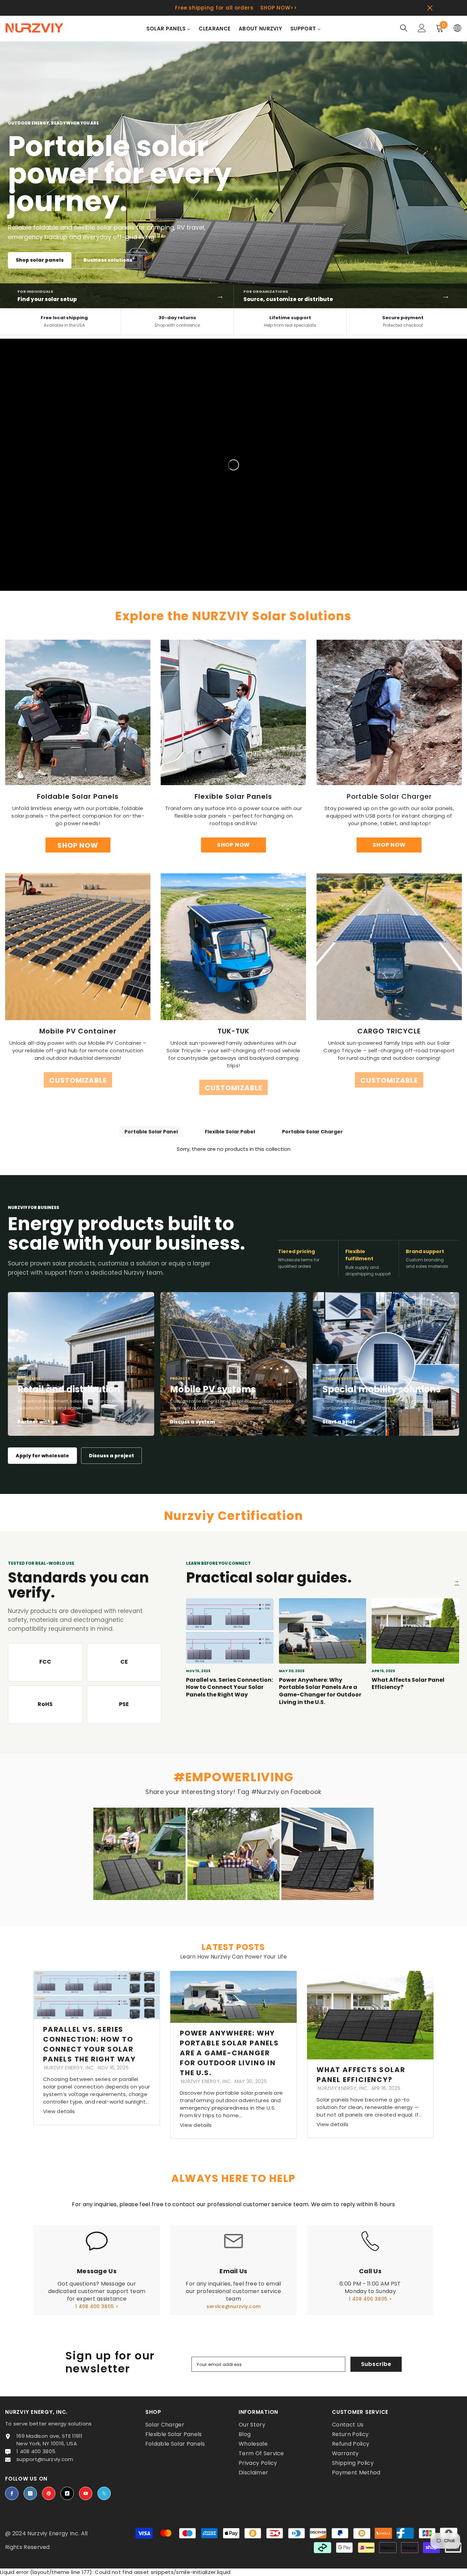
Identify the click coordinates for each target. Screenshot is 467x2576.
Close (430, 8)
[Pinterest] (49, 2493)
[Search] (404, 28)
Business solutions (108, 260)
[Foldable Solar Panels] (78, 712)
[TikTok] (67, 2493)
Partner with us (41, 1422)
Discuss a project (111, 1456)
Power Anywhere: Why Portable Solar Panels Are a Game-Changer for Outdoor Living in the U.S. (320, 1691)
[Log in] (422, 28)
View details (59, 2111)
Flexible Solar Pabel (230, 1132)
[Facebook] (12, 2493)
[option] (233, 8)
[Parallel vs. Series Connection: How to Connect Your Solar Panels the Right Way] (230, 1631)
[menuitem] (169, 33)
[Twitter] (104, 2493)
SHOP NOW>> (279, 8)
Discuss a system (196, 1422)
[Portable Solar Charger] (389, 712)
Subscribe (376, 2364)
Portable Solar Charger (312, 1132)
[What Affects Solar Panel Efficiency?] (415, 1631)
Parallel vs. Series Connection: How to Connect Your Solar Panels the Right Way (229, 1687)
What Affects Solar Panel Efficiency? (408, 1684)
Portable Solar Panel (151, 1132)
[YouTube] (86, 2493)
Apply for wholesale (42, 1456)
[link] (78, 947)
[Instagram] (30, 2493)
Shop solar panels (40, 260)
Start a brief (343, 1422)
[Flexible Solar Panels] (233, 712)
